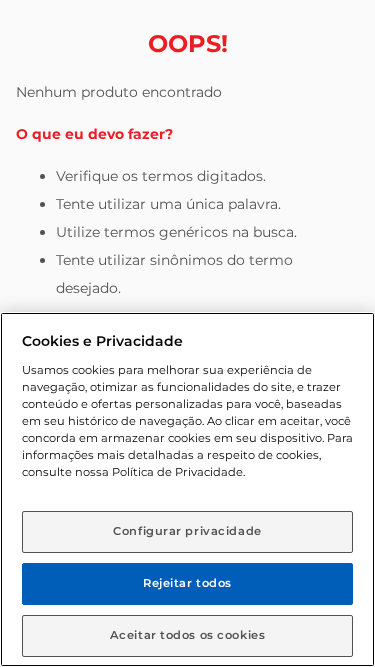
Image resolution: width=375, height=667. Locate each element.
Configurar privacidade (187, 531)
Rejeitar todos (187, 583)
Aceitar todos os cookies (188, 635)
